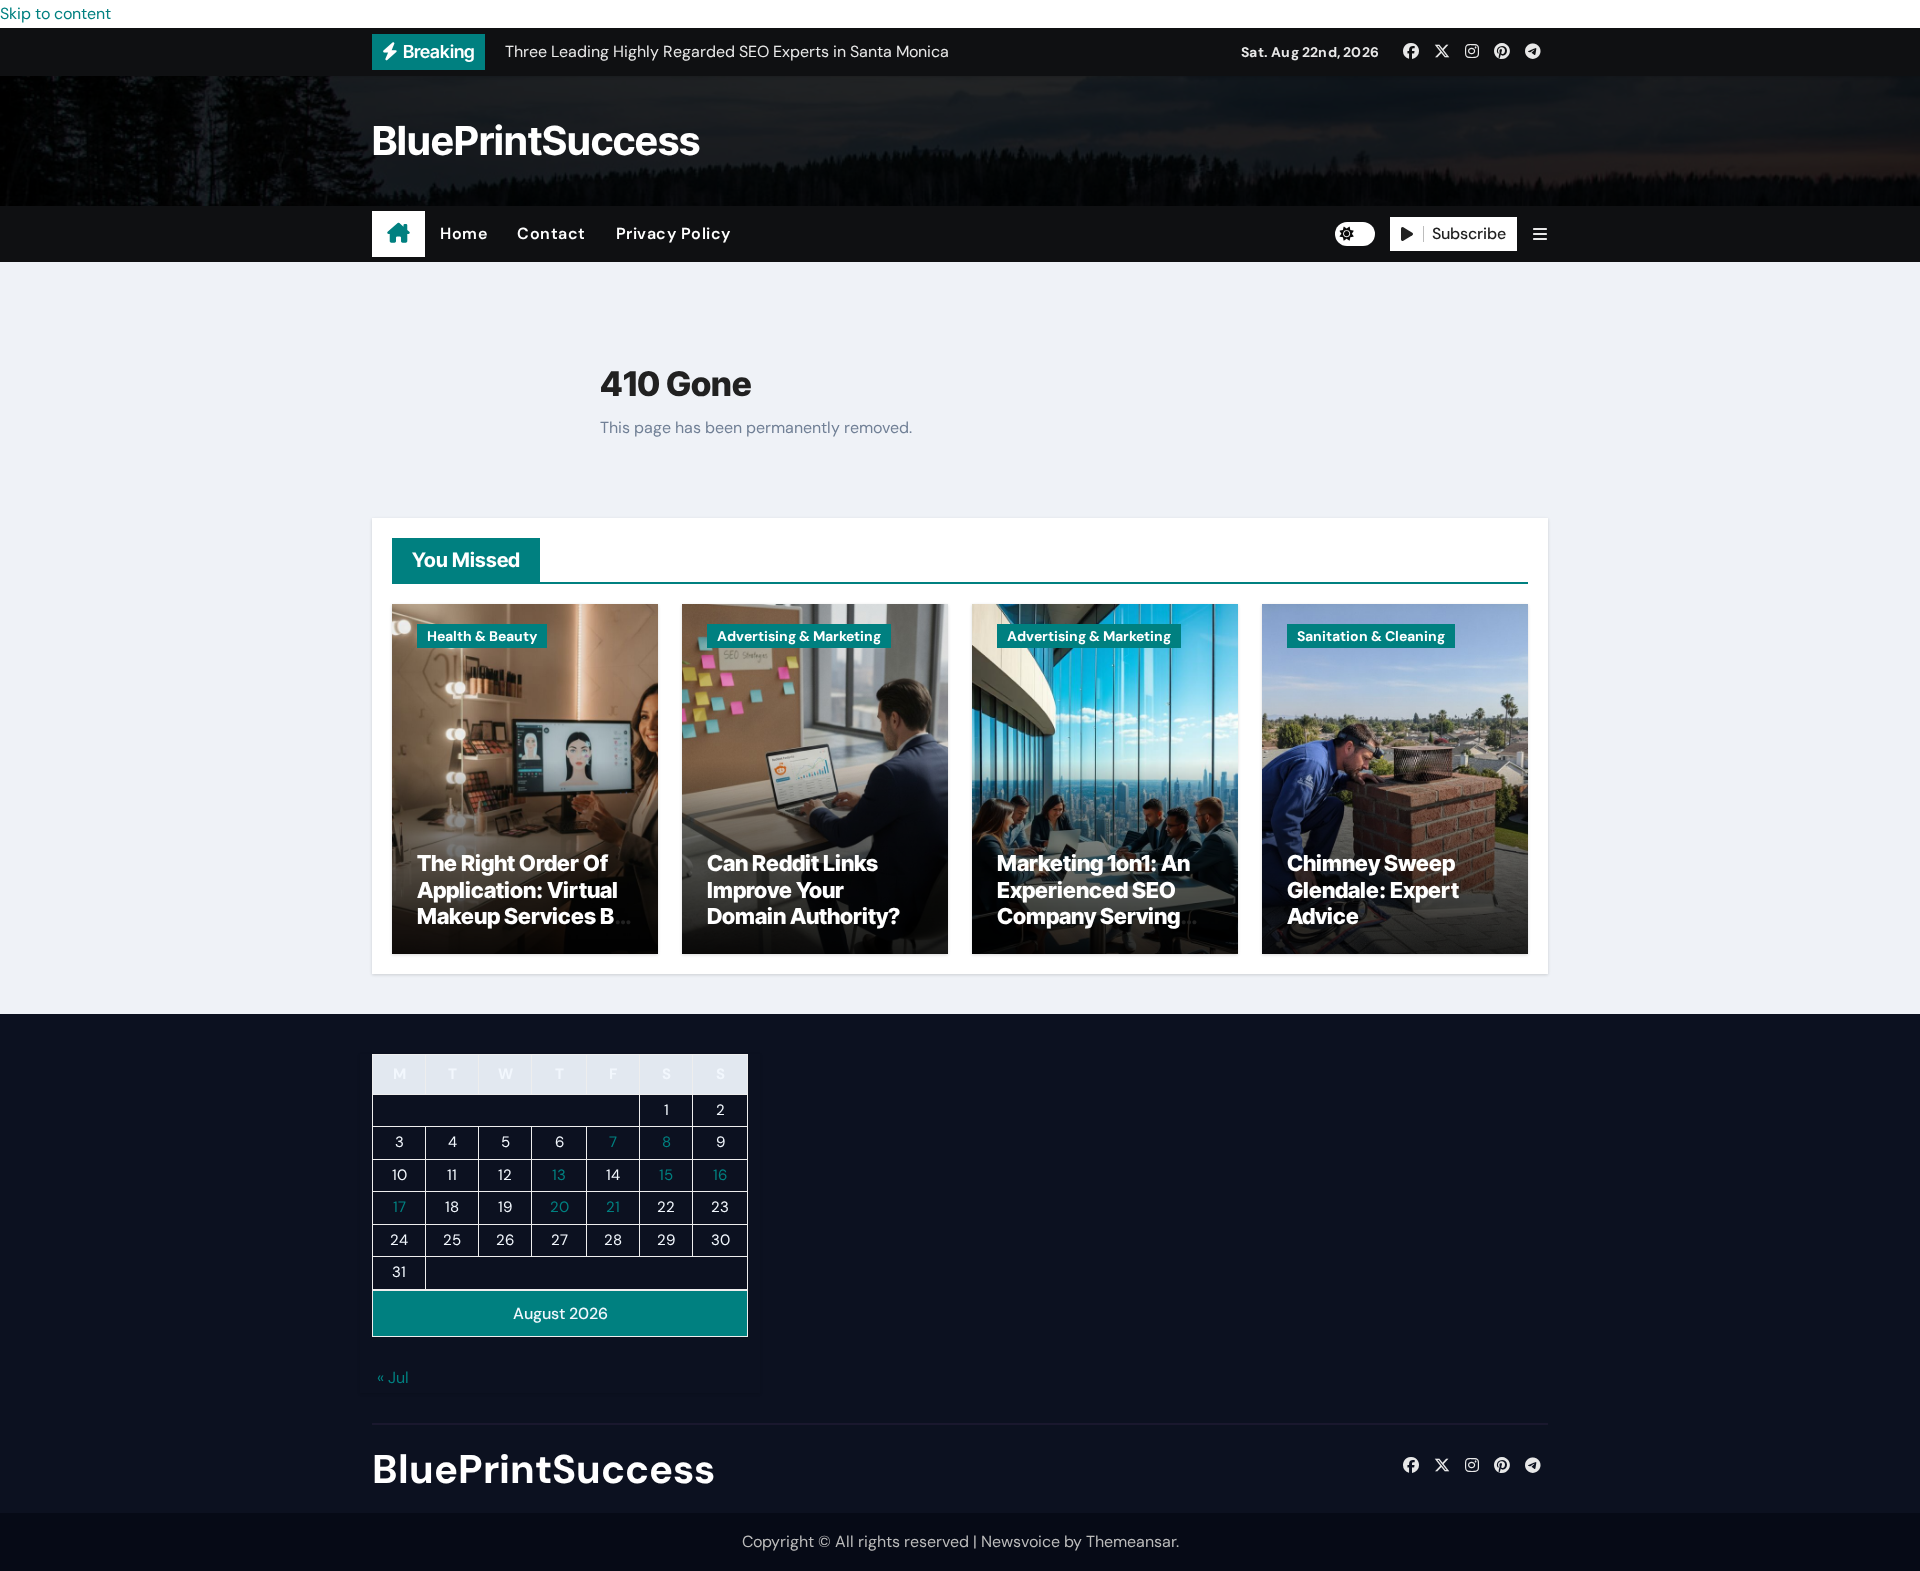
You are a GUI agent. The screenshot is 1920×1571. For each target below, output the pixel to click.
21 (613, 1208)
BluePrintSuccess (536, 140)
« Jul (393, 1378)
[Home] (398, 234)
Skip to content (55, 13)
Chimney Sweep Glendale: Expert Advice (1373, 889)
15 (666, 1175)
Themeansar (1131, 1541)
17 (399, 1208)
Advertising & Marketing (799, 636)
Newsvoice (1020, 1541)
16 (720, 1175)
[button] (1540, 234)
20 (559, 1208)
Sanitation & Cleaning (1371, 636)
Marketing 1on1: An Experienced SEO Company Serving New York (1093, 902)
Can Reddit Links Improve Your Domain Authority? (803, 889)
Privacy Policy (673, 233)
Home (463, 233)
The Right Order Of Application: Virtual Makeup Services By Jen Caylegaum (521, 902)
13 (559, 1175)
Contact (551, 233)
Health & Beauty (482, 636)
